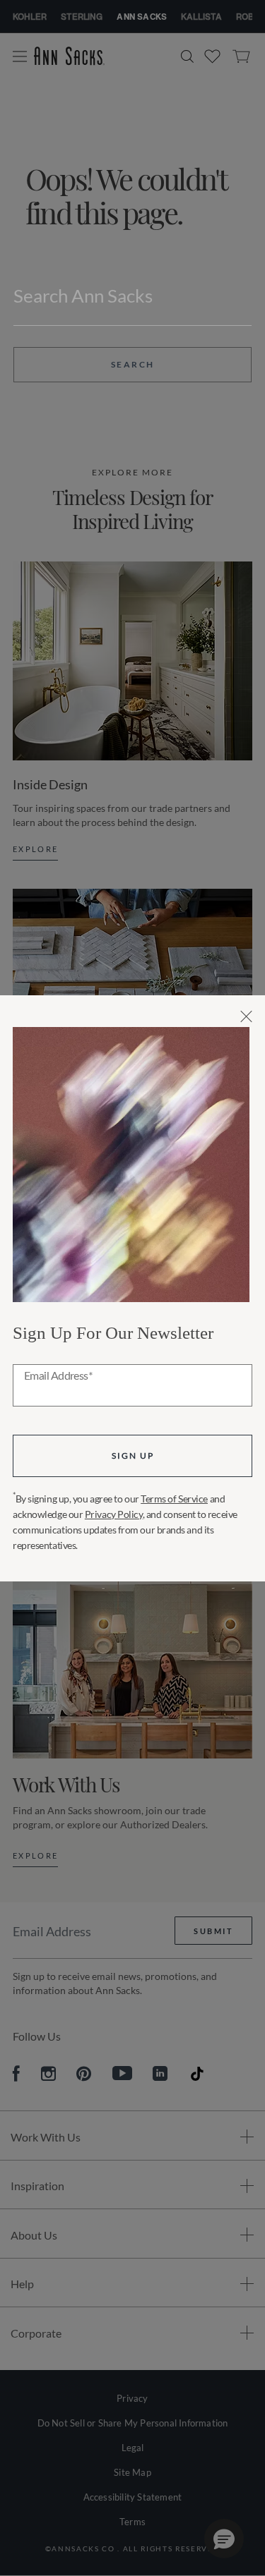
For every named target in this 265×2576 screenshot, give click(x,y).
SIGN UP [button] (133, 1456)
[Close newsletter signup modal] (246, 1016)
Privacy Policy (114, 1514)
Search (133, 364)
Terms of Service (174, 1499)
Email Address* (58, 1376)
